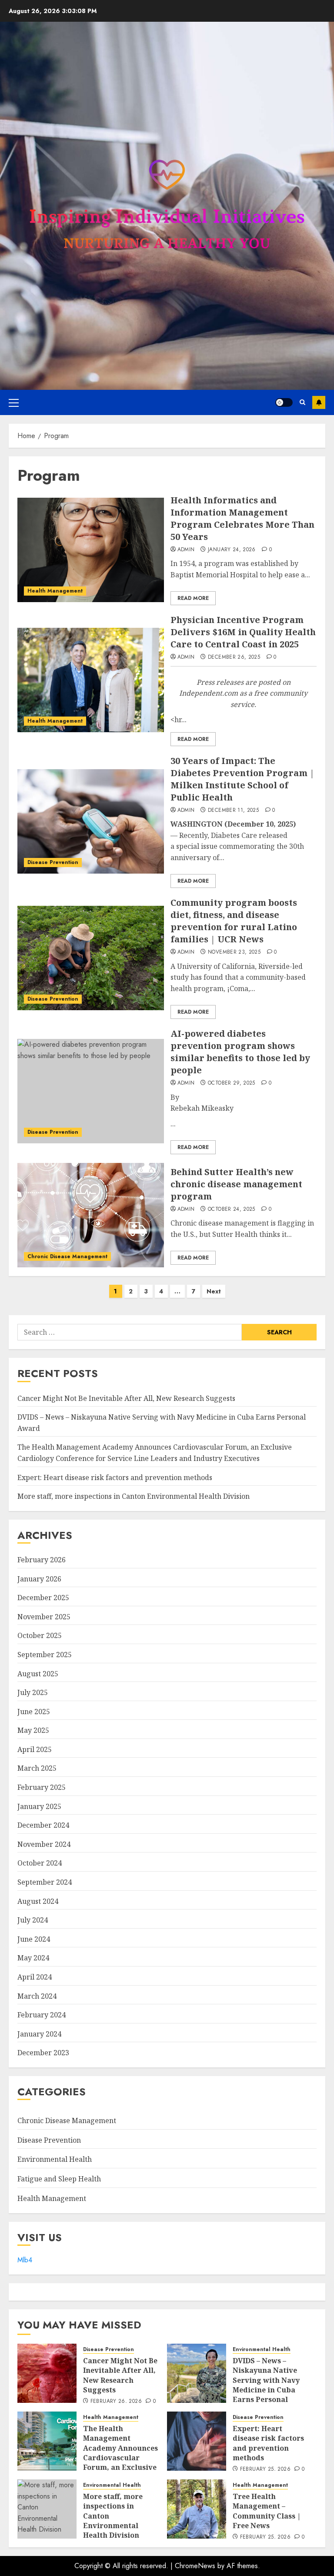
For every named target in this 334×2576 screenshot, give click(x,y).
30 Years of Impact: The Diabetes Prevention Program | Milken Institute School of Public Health (242, 779)
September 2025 (45, 1655)
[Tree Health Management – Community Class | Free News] (197, 2509)
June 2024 (34, 1939)
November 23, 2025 (234, 952)
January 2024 (39, 2034)
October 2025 (40, 1635)
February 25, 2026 (265, 2469)
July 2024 (33, 1920)
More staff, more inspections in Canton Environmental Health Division (134, 1496)
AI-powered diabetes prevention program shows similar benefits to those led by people (240, 1052)
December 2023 (43, 2053)
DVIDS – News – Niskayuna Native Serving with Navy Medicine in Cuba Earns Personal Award (266, 2385)
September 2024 (45, 1882)
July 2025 (33, 1692)
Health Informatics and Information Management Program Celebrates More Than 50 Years (242, 518)
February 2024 (42, 2015)
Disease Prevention (53, 862)
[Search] (302, 402)
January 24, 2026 (232, 550)
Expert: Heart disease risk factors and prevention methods (115, 1477)
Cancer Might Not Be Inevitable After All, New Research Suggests (126, 1398)
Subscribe (319, 402)
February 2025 (42, 1787)
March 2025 (37, 1768)
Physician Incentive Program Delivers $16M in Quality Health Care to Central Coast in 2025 (243, 632)
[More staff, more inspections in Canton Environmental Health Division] (47, 2509)
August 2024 (38, 1901)
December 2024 (43, 1825)
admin (186, 550)
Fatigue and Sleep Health (59, 2179)
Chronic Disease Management (67, 1256)
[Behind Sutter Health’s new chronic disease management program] (91, 1215)
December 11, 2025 (233, 811)
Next (214, 1291)
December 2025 (43, 1598)
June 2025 (34, 1712)
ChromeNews (195, 2566)
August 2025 (38, 1674)
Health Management (55, 591)
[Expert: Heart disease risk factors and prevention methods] (197, 2441)
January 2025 (39, 1806)
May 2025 (33, 1730)
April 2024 (35, 1977)
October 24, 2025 (232, 1209)
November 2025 (44, 1617)
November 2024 (44, 1844)
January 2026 (39, 1579)
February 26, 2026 (116, 2402)
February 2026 (42, 1560)
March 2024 (37, 1996)
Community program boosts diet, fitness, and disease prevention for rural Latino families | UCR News (234, 921)
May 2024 (33, 1958)
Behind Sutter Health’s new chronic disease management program (236, 1184)
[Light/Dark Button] (284, 402)
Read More (193, 598)
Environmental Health (55, 2159)
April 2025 (35, 1749)
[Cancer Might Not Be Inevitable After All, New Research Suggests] (47, 2373)
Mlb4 (25, 2260)
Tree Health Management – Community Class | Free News (267, 2511)
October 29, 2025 (232, 1083)
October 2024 (40, 1863)
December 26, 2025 (234, 657)
